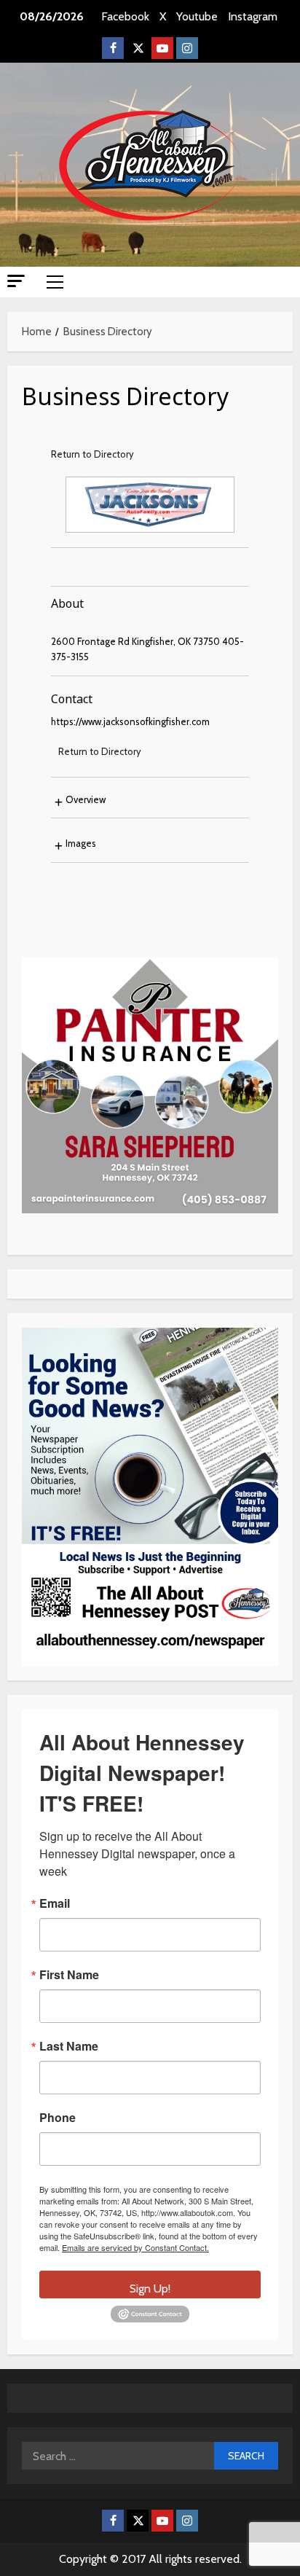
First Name (69, 1975)
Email (55, 1903)
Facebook (125, 16)
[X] (138, 48)
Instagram (253, 16)
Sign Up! (150, 2289)
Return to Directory (92, 454)
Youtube (197, 16)
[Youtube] (162, 48)
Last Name (69, 2046)
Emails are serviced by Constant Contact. (135, 2247)
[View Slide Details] (150, 1085)
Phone (58, 2118)
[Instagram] (187, 48)
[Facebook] (113, 48)
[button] (16, 281)
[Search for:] (118, 2456)
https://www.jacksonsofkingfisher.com (130, 721)
